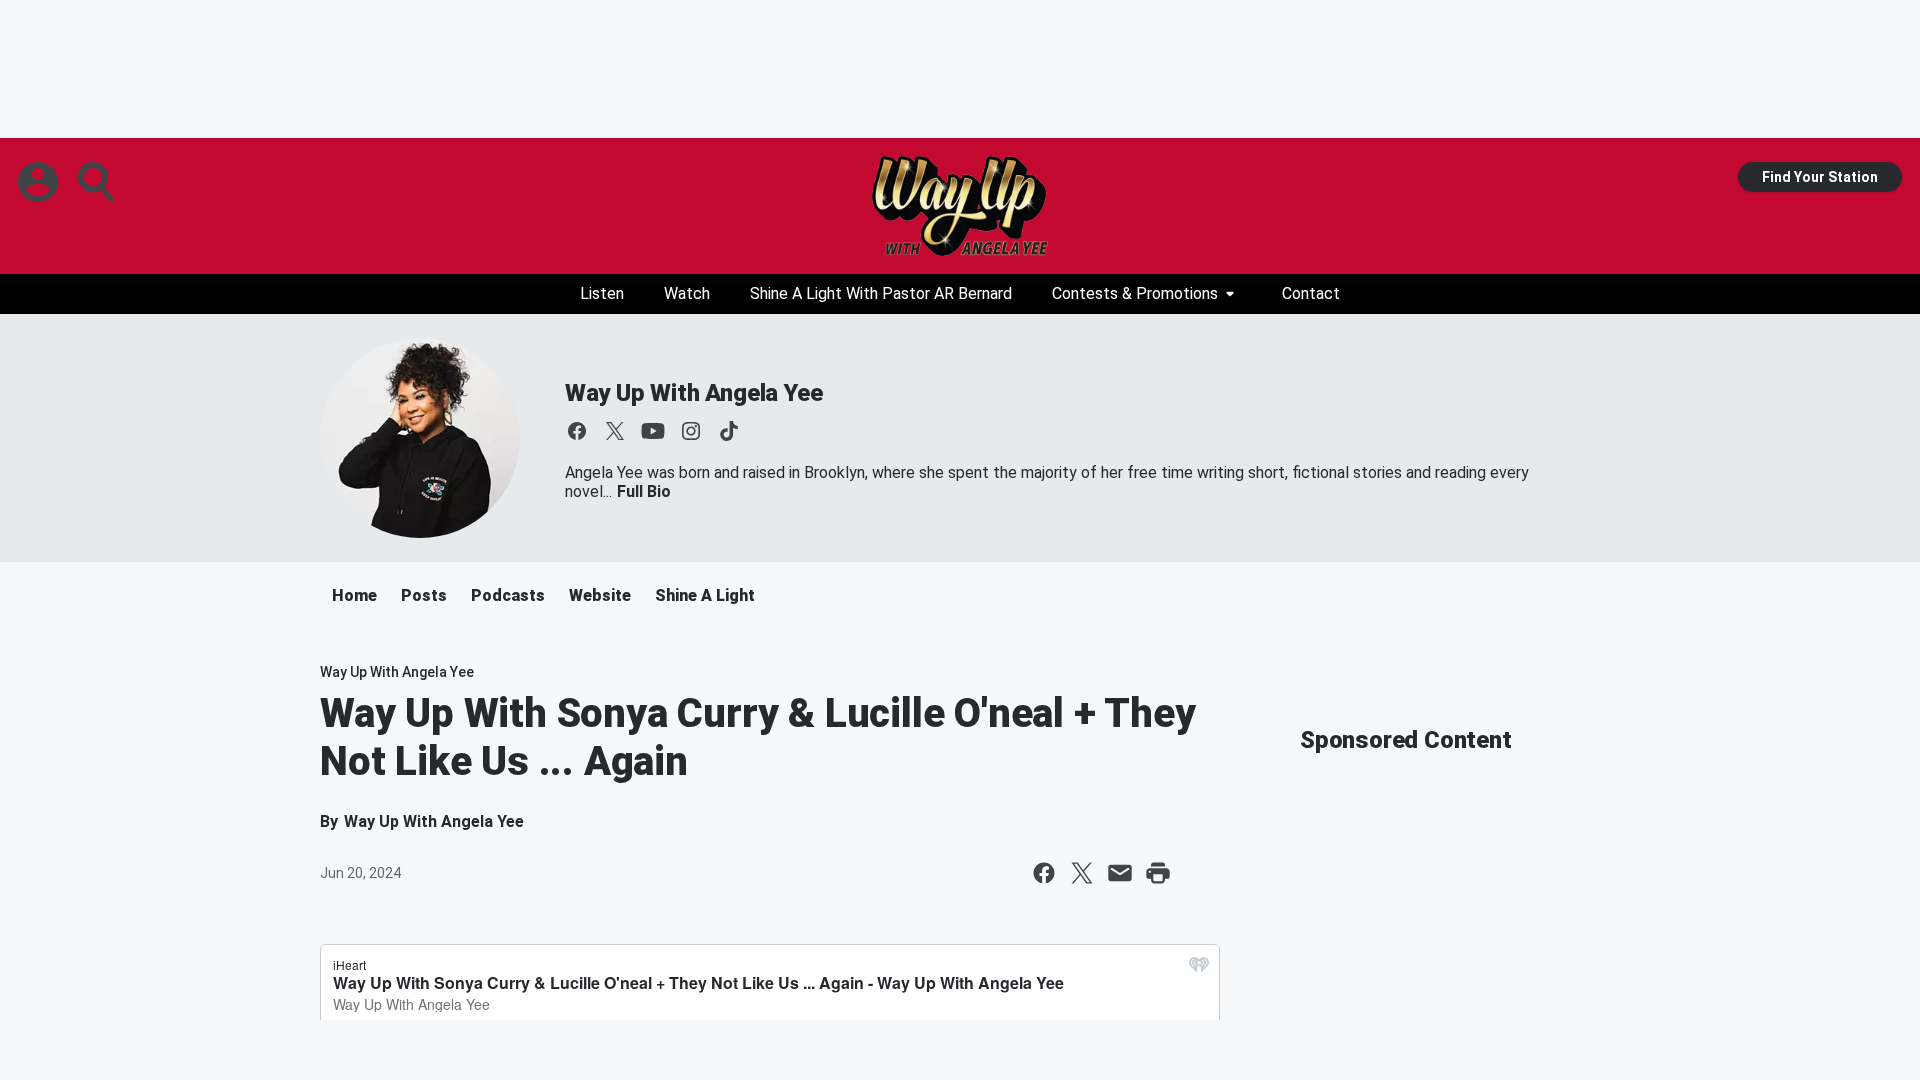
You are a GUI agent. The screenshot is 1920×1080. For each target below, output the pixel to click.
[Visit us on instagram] (691, 431)
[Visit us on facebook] (577, 431)
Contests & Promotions (1135, 293)
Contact (1311, 293)
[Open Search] (98, 182)
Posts (424, 595)
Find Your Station (1820, 177)
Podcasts (508, 595)
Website (600, 595)
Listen (602, 293)
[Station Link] (960, 206)
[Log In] (40, 182)
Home (354, 595)
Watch (687, 293)
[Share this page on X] (1082, 873)
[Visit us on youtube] (653, 431)
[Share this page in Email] (1120, 873)
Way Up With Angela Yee (694, 393)
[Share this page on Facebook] (1044, 873)
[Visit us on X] (615, 431)
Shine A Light (705, 595)
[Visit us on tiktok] (729, 431)
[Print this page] (1158, 873)
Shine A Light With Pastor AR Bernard (881, 293)
